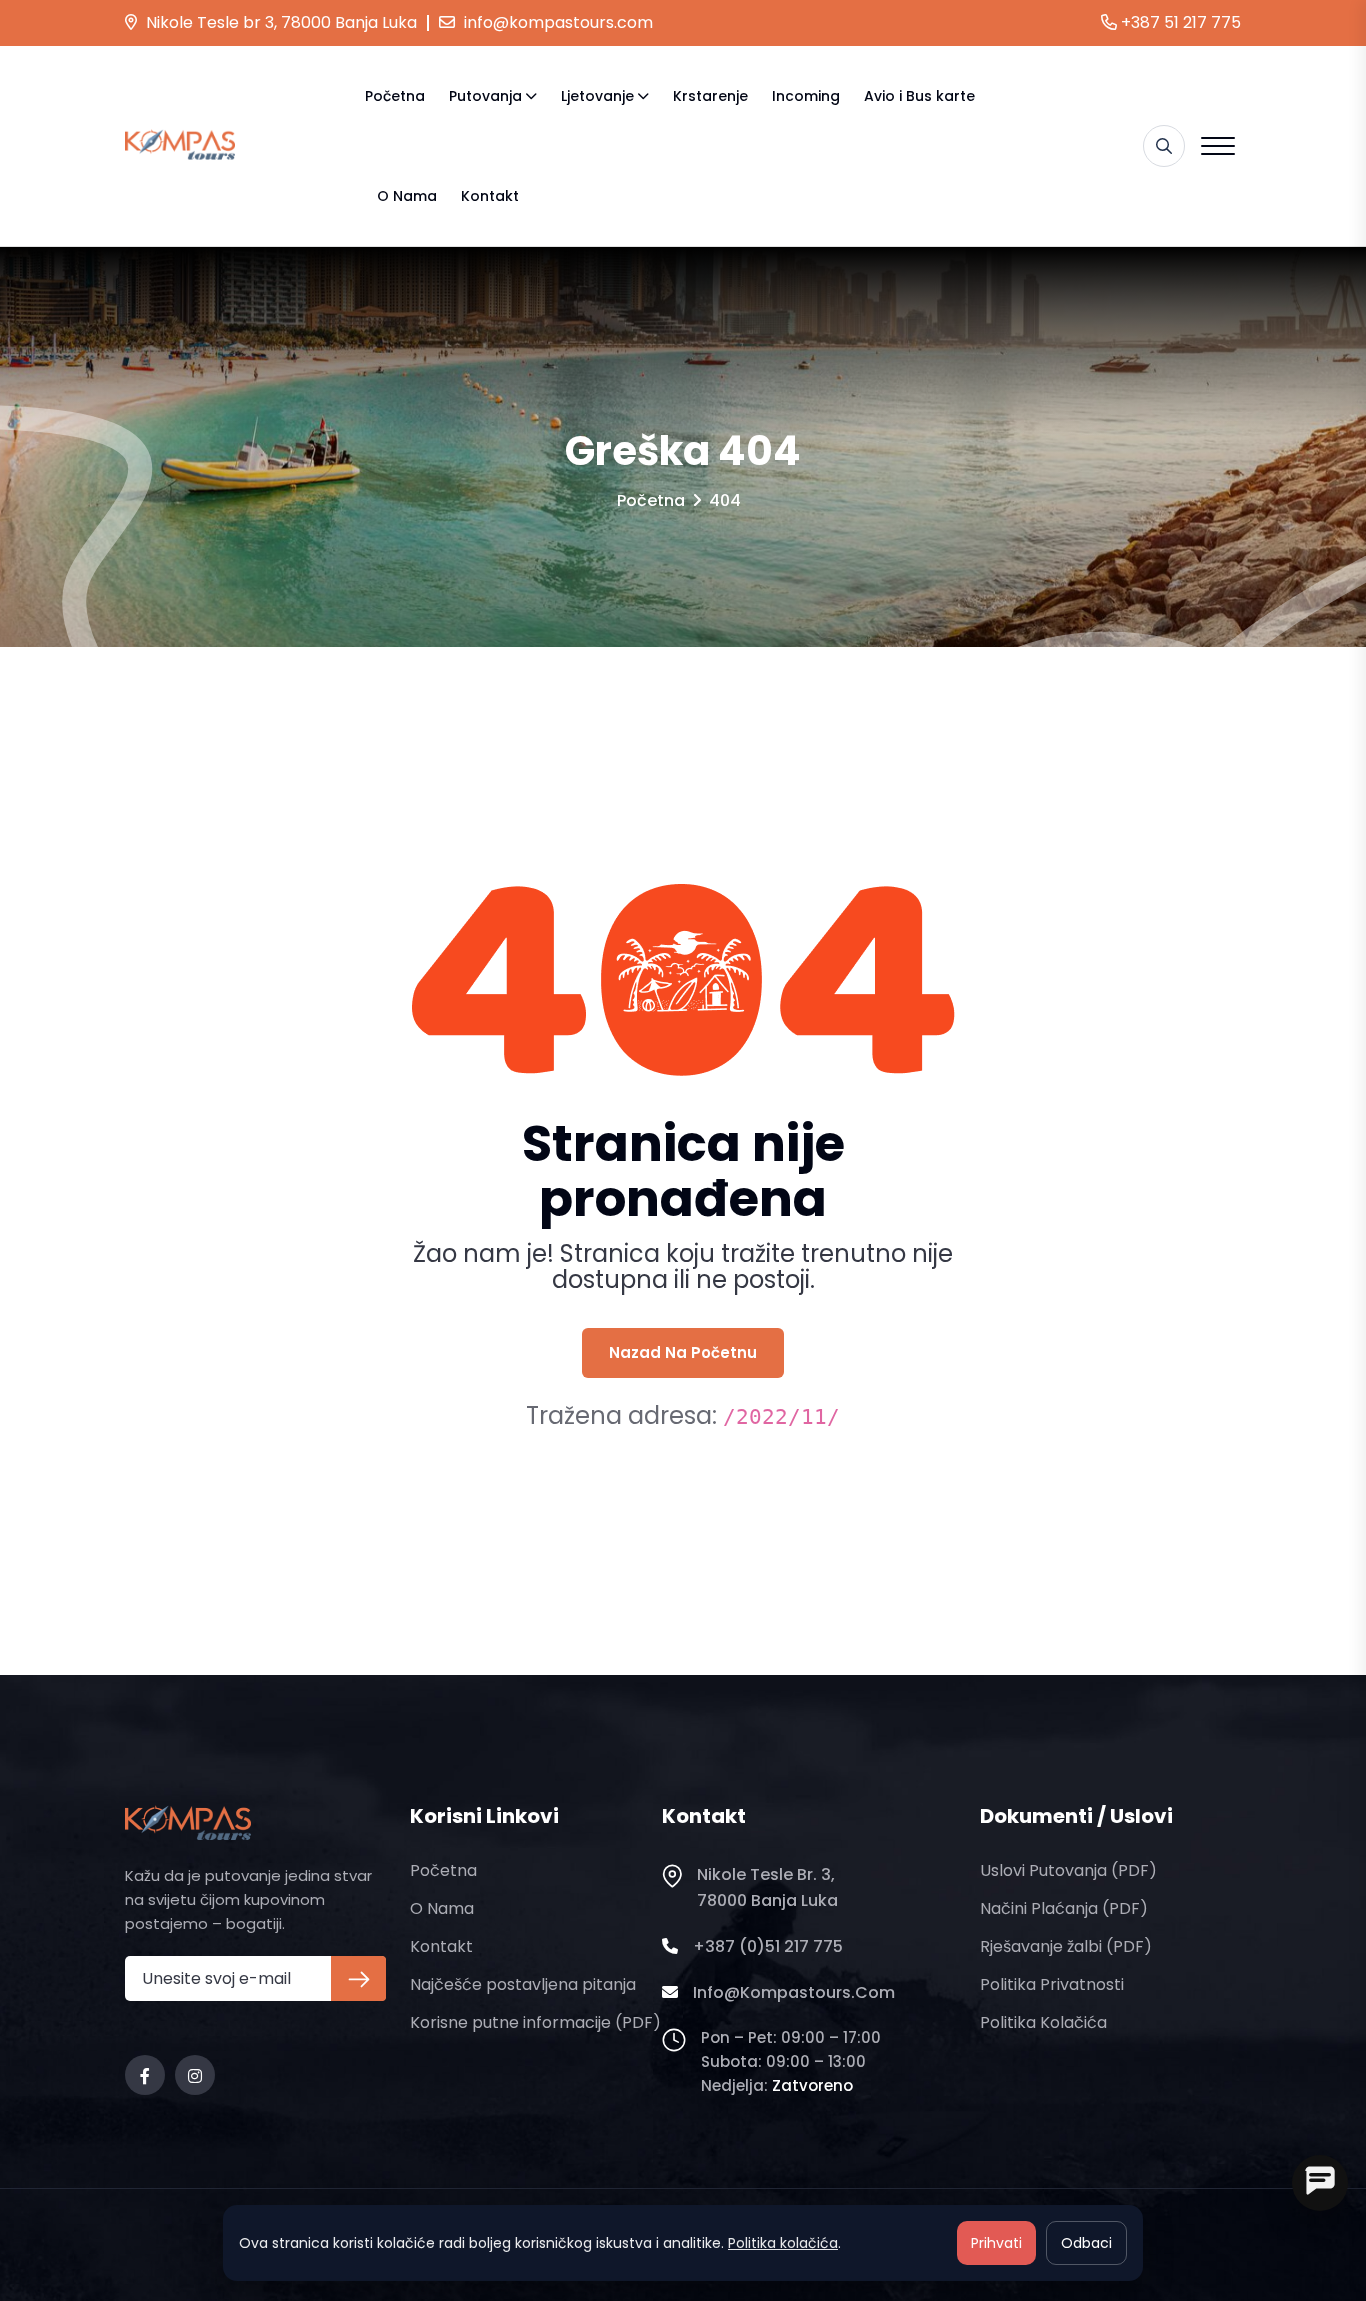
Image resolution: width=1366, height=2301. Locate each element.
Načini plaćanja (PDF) (1064, 1908)
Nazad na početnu (683, 1352)
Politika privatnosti (1052, 1984)
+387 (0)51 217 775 (768, 1946)
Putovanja (485, 96)
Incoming (806, 96)
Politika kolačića (1043, 2022)
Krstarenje (710, 96)
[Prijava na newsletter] (358, 1978)
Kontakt (490, 196)
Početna (395, 96)
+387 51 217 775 (1179, 22)
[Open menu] (1218, 146)
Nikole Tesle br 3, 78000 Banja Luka (279, 22)
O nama (407, 196)
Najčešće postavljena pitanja (523, 1984)
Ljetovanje (597, 96)
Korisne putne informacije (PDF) (535, 2022)
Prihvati (996, 2243)
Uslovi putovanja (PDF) (1068, 1870)
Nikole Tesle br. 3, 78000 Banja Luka (767, 1887)
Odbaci (1086, 2243)
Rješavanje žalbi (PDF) (1066, 1946)
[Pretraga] (1164, 146)
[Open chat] (1320, 2183)
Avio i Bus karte (919, 96)
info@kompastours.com (556, 22)
